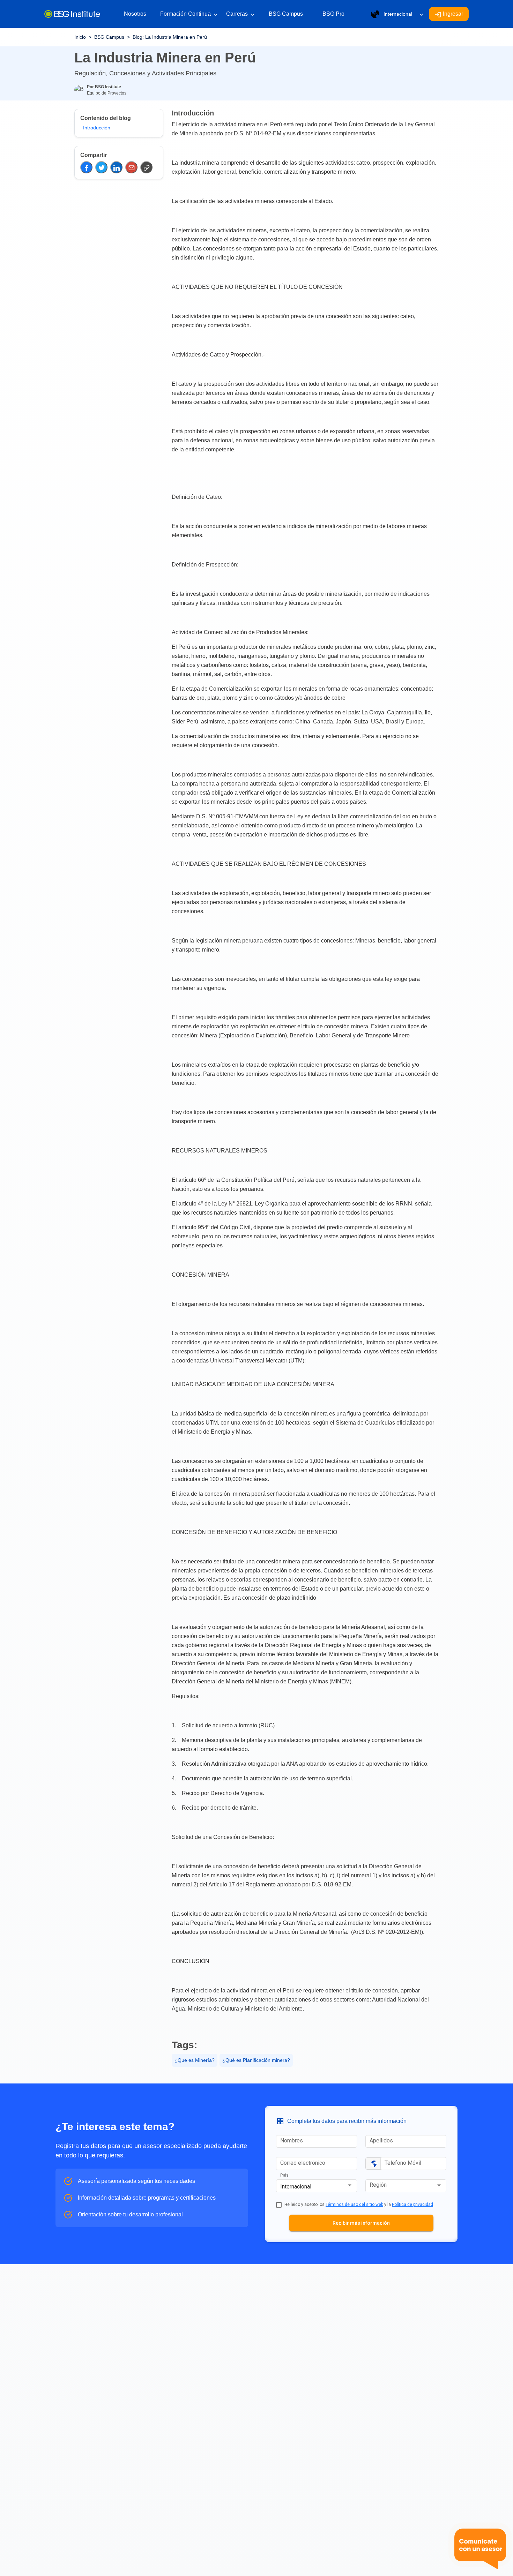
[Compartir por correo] (131, 167)
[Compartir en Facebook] (86, 167)
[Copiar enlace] (146, 167)
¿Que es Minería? (195, 2060)
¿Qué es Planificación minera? (256, 2060)
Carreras (240, 14)
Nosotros (135, 14)
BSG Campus (286, 14)
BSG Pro (333, 14)
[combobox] (317, 2187)
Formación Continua (189, 14)
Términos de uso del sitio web (354, 2205)
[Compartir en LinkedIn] (116, 167)
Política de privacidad (412, 2205)
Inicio (80, 37)
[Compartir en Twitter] (101, 167)
